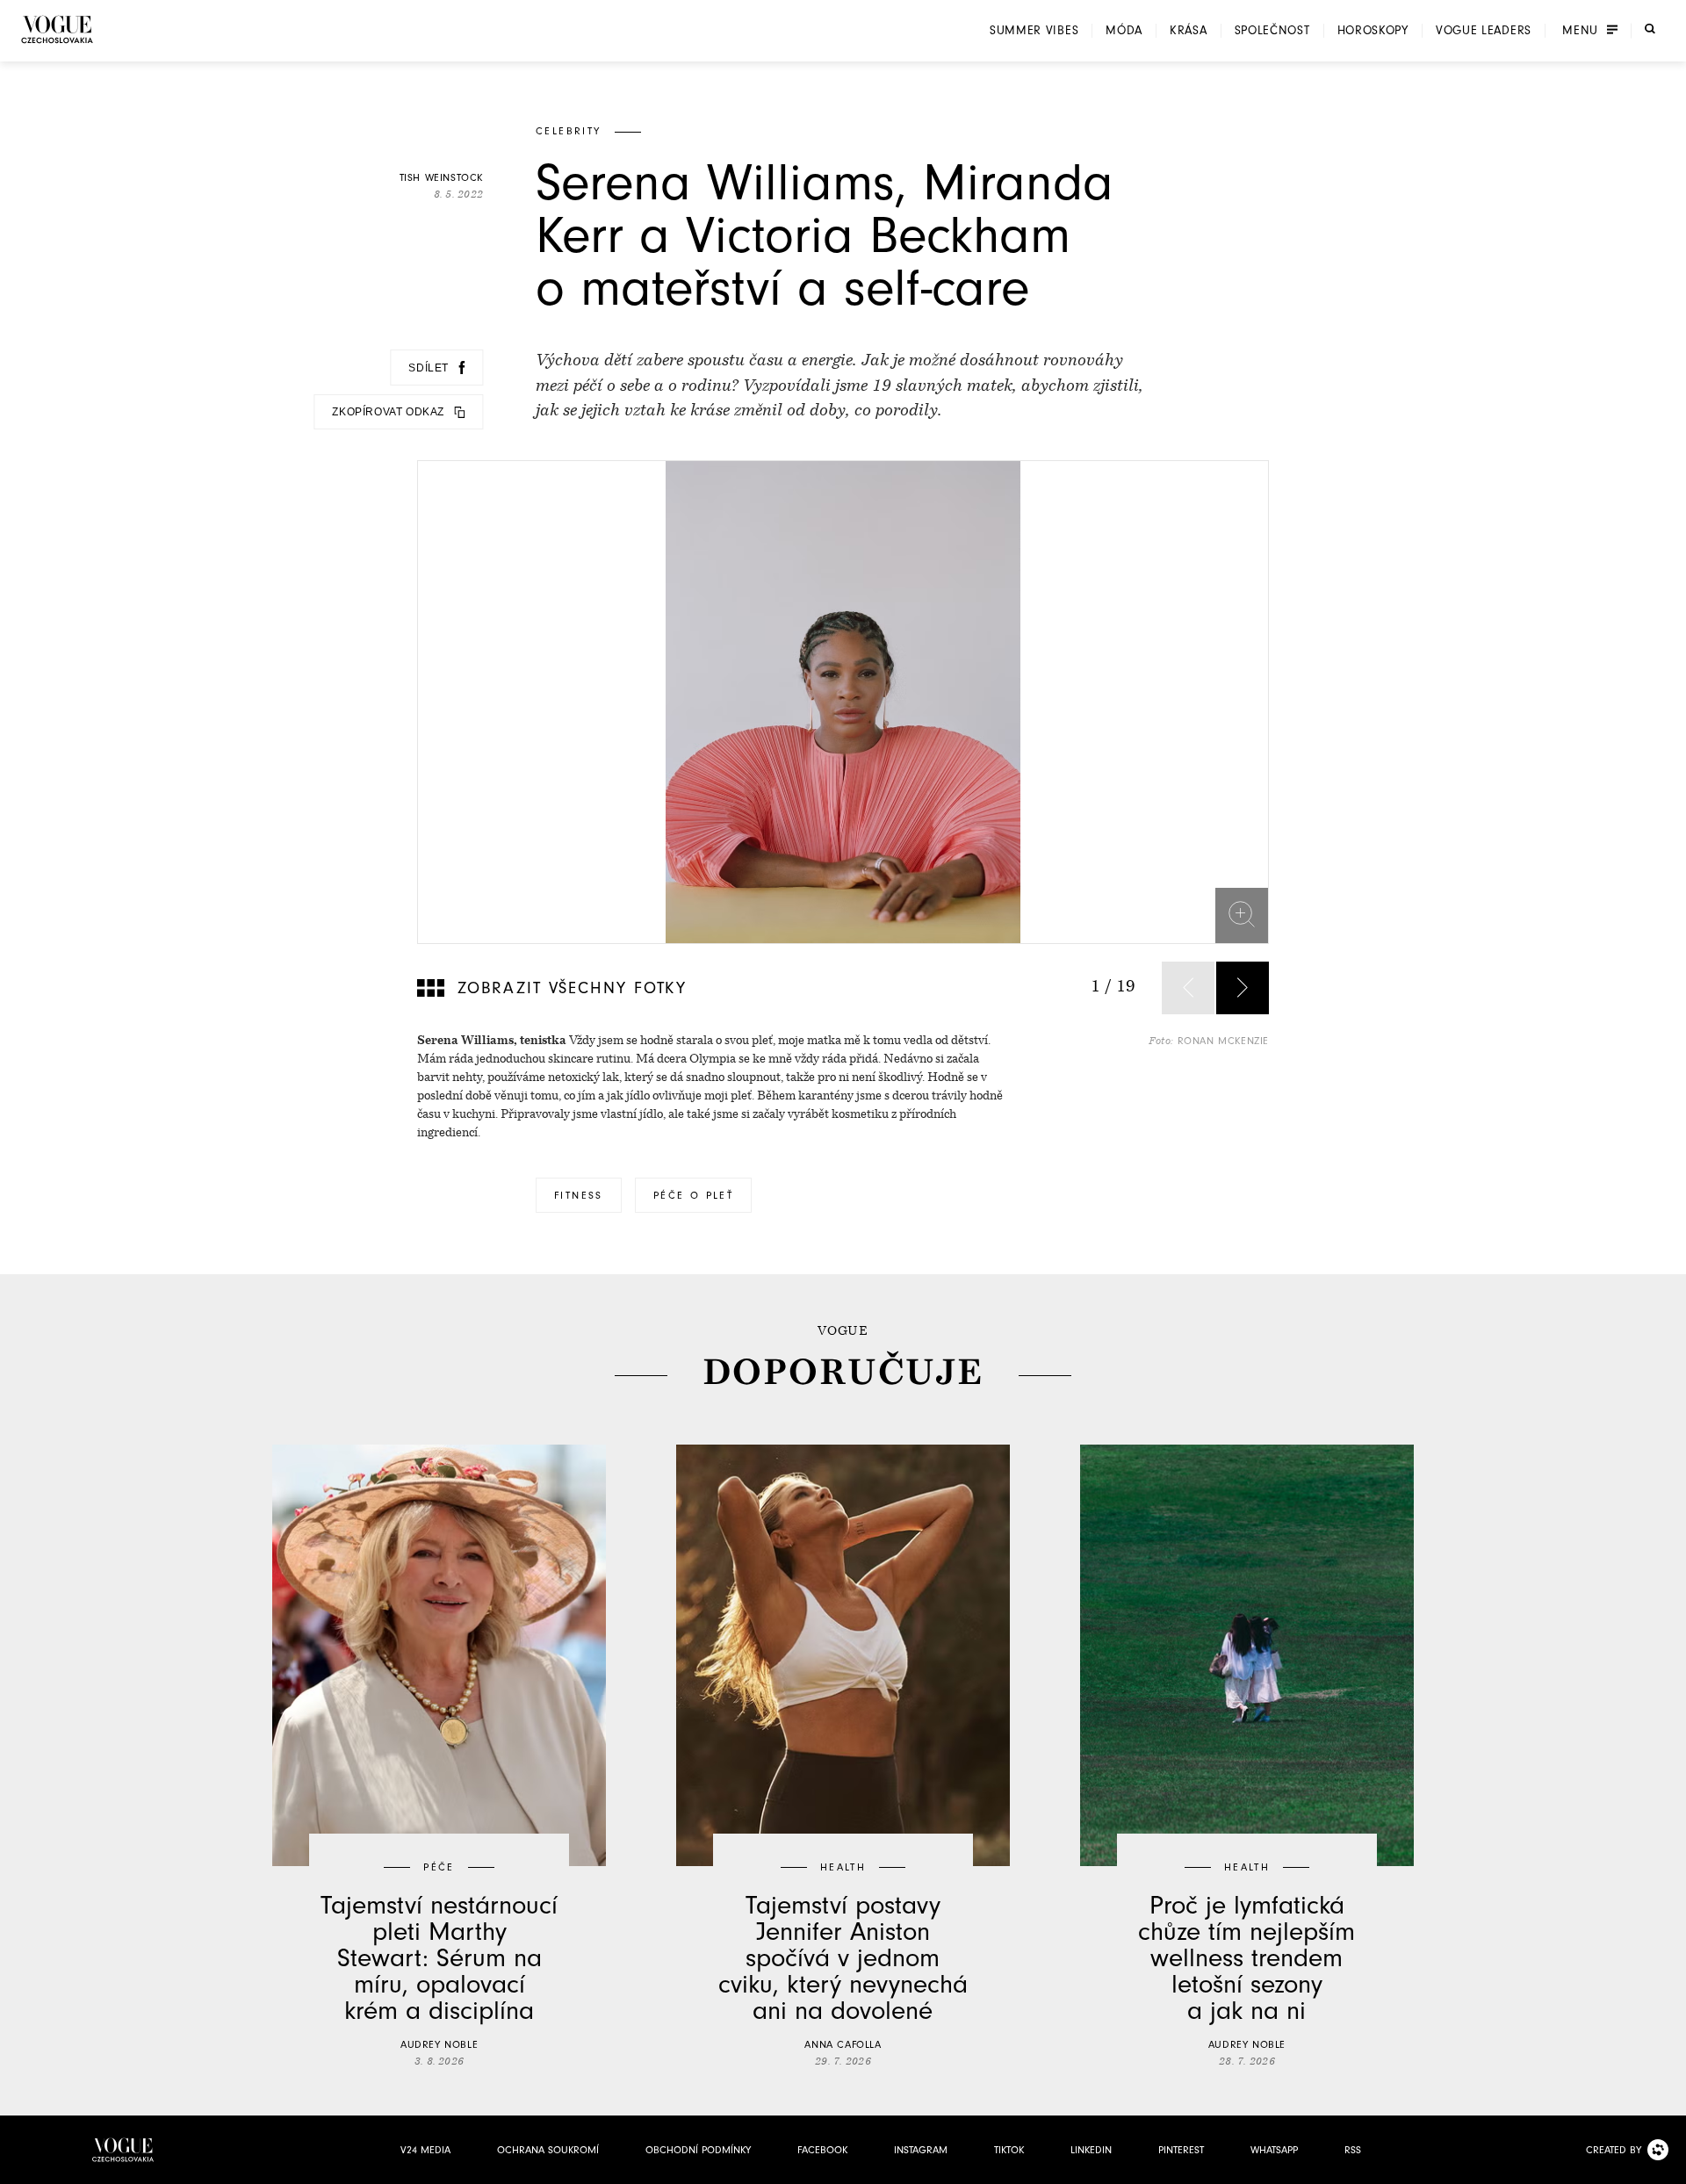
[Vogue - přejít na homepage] (57, 29)
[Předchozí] (1188, 988)
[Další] (1243, 988)
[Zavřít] (1668, 2166)
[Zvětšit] (1242, 914)
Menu (1580, 31)
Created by (1614, 2150)
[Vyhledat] (1650, 29)
